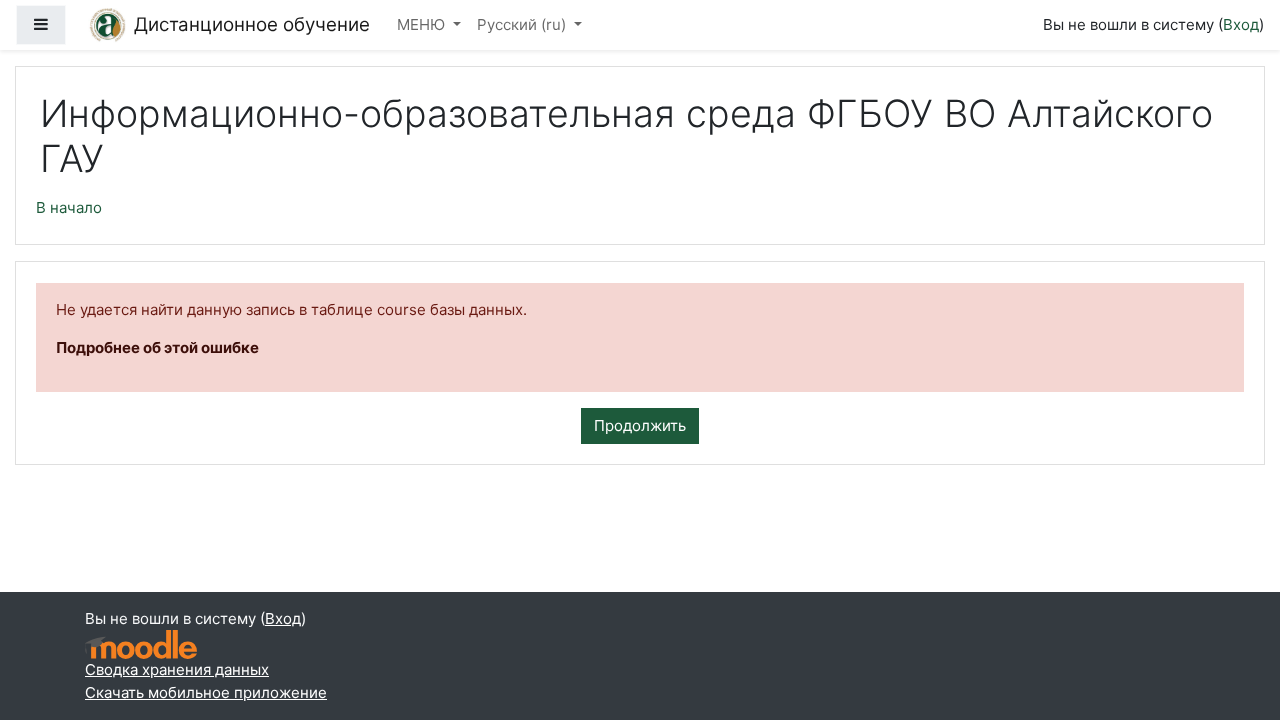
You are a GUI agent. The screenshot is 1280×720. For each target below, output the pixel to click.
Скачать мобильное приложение (206, 692)
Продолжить (640, 425)
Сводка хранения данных (177, 669)
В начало (69, 207)
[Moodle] (141, 644)
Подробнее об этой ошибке (157, 347)
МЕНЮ (423, 24)
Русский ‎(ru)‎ (523, 24)
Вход (1241, 24)
